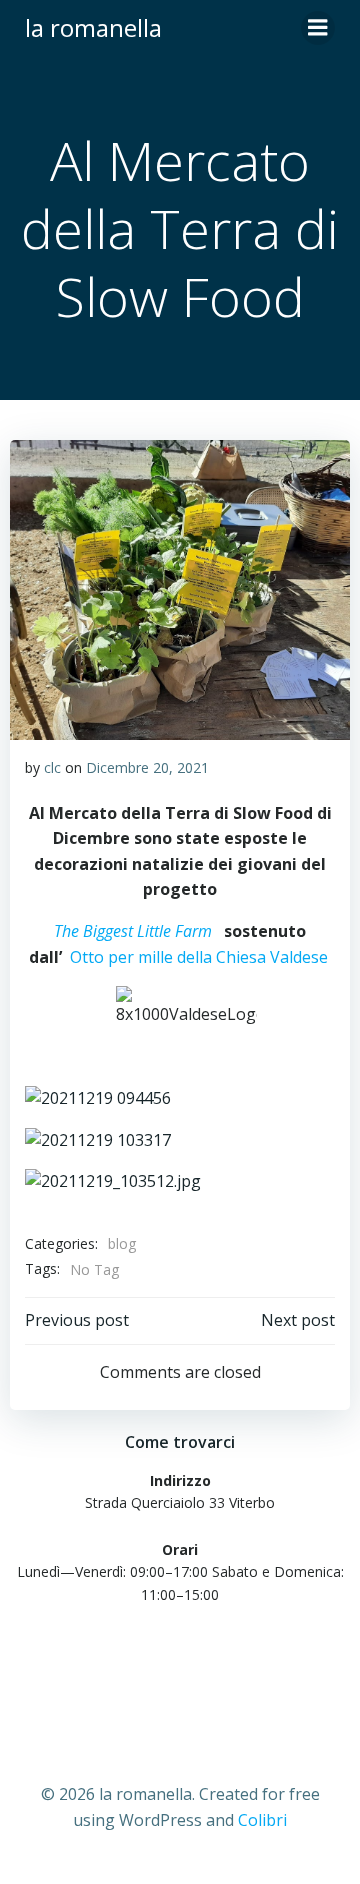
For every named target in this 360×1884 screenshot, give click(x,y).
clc (52, 767)
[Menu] (318, 28)
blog (122, 1243)
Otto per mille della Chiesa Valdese (199, 957)
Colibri (262, 1820)
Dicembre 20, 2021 (147, 767)
